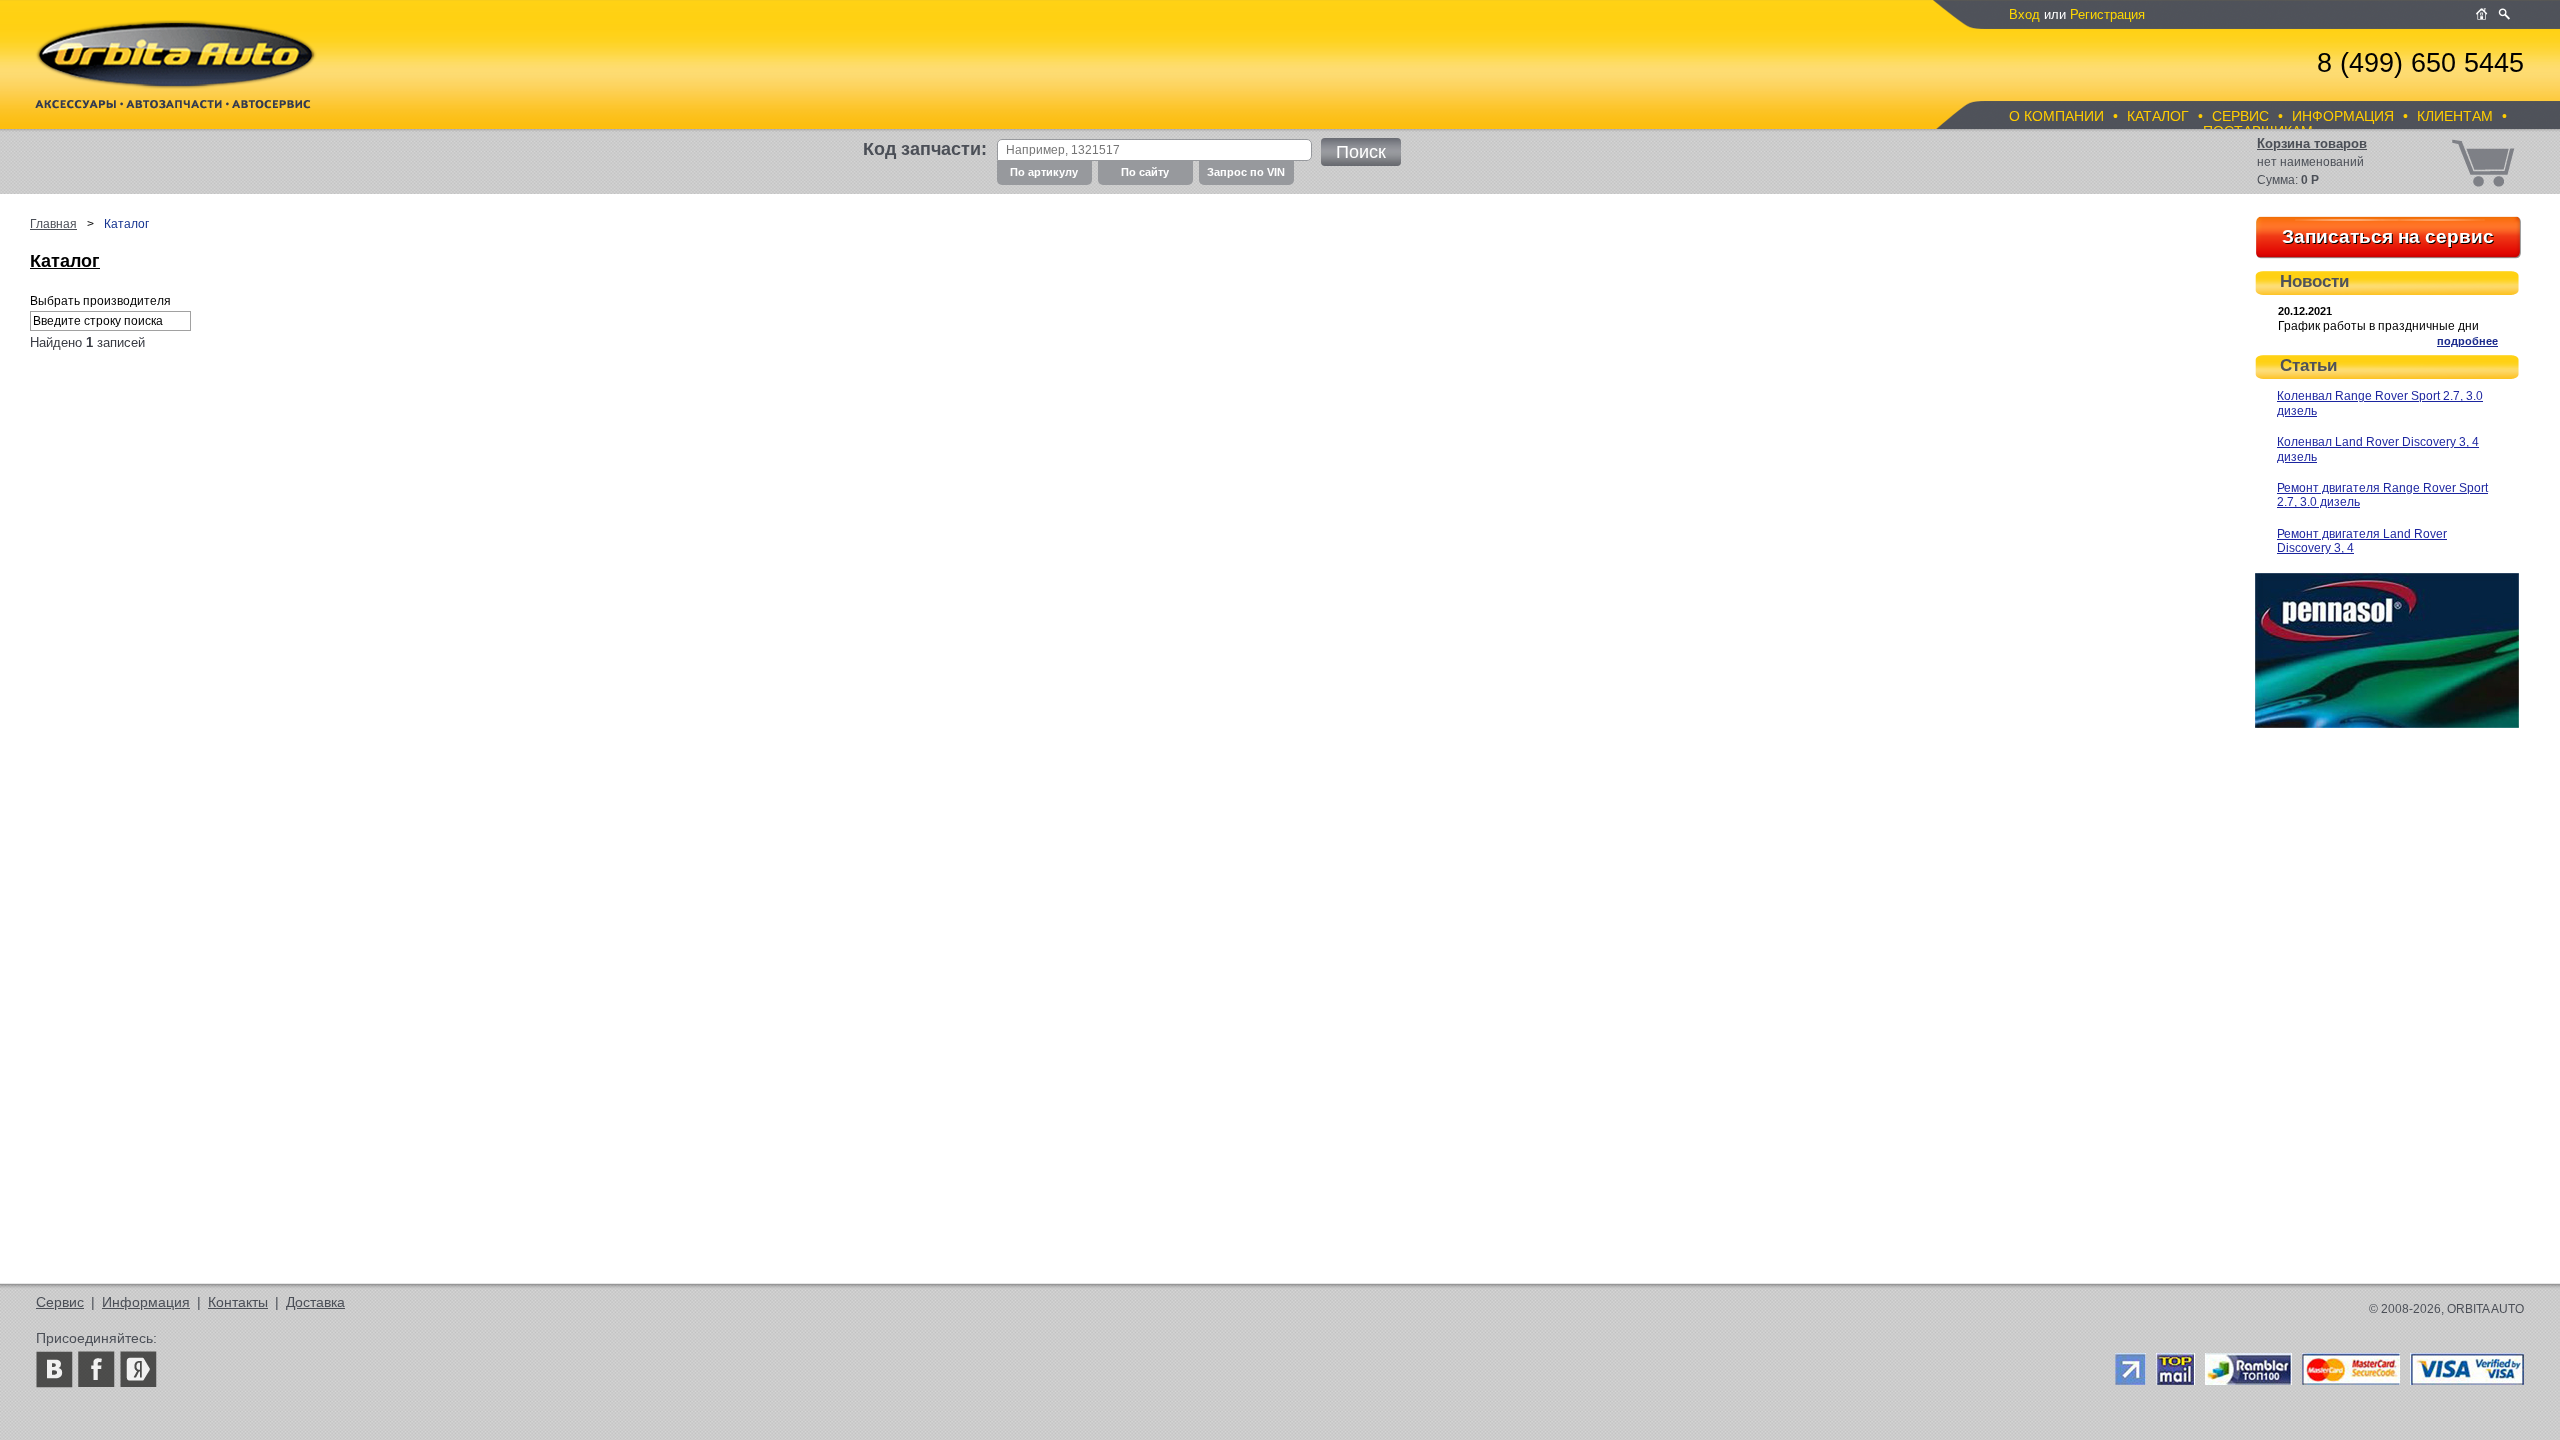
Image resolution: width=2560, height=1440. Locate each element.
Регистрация (2107, 14)
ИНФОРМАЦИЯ (2343, 116)
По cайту (1145, 172)
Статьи (2308, 365)
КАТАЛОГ (2158, 116)
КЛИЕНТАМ (2455, 116)
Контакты (238, 1302)
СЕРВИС (2240, 116)
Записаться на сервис (2388, 236)
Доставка (315, 1302)
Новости (2314, 281)
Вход (2024, 14)
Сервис (60, 1302)
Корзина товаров (2312, 143)
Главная (53, 224)
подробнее (2467, 341)
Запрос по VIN (1246, 172)
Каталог (65, 261)
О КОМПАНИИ (2056, 116)
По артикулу (1044, 172)
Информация (146, 1302)
